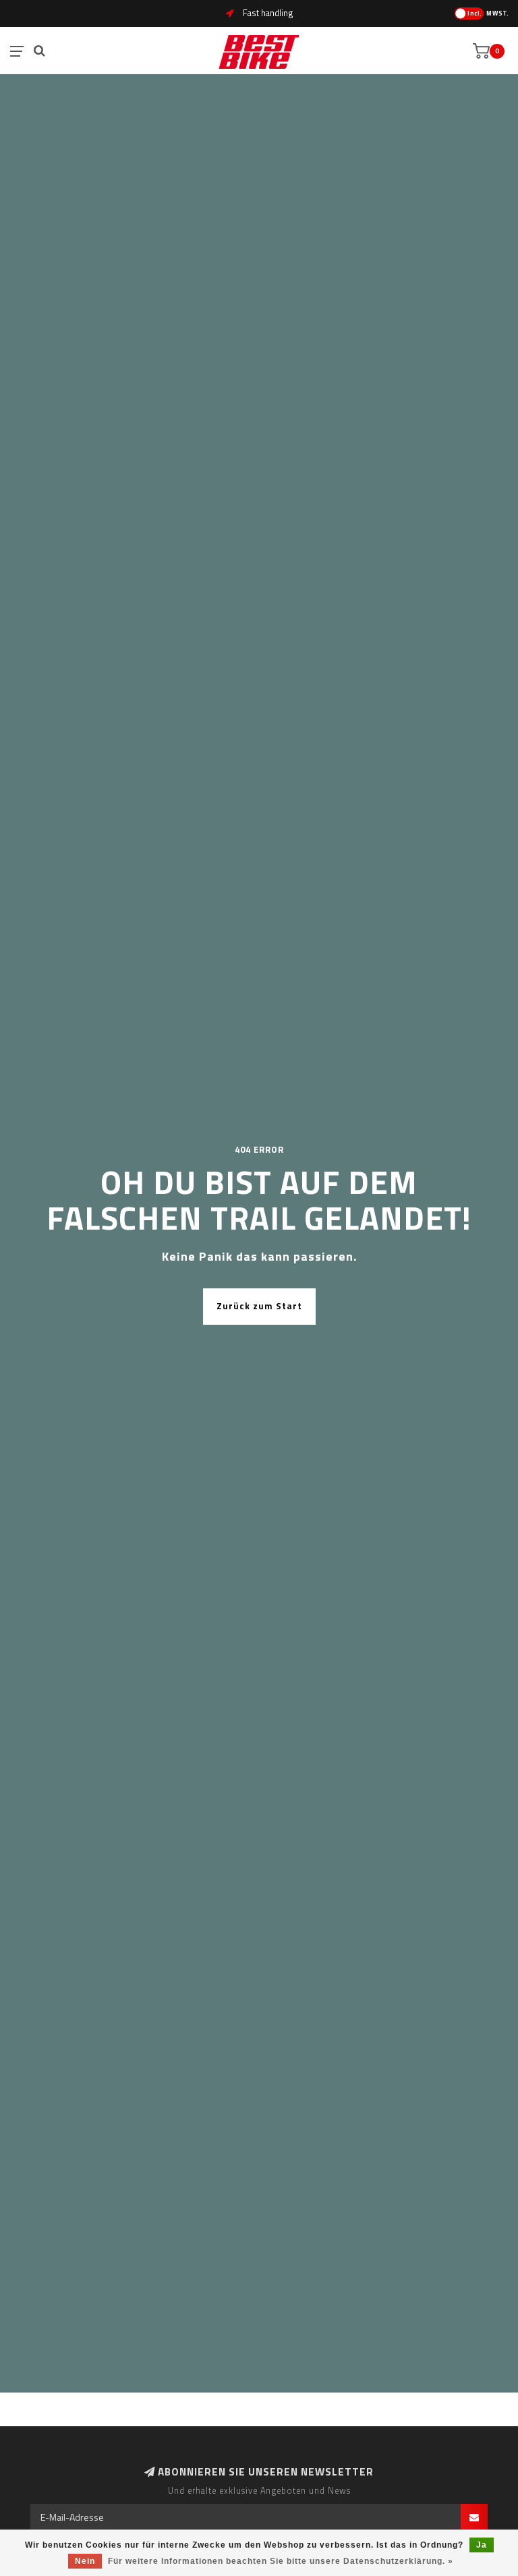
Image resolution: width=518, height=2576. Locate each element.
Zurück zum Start (259, 1306)
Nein (85, 2561)
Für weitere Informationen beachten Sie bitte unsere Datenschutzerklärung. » (281, 2561)
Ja (482, 2545)
